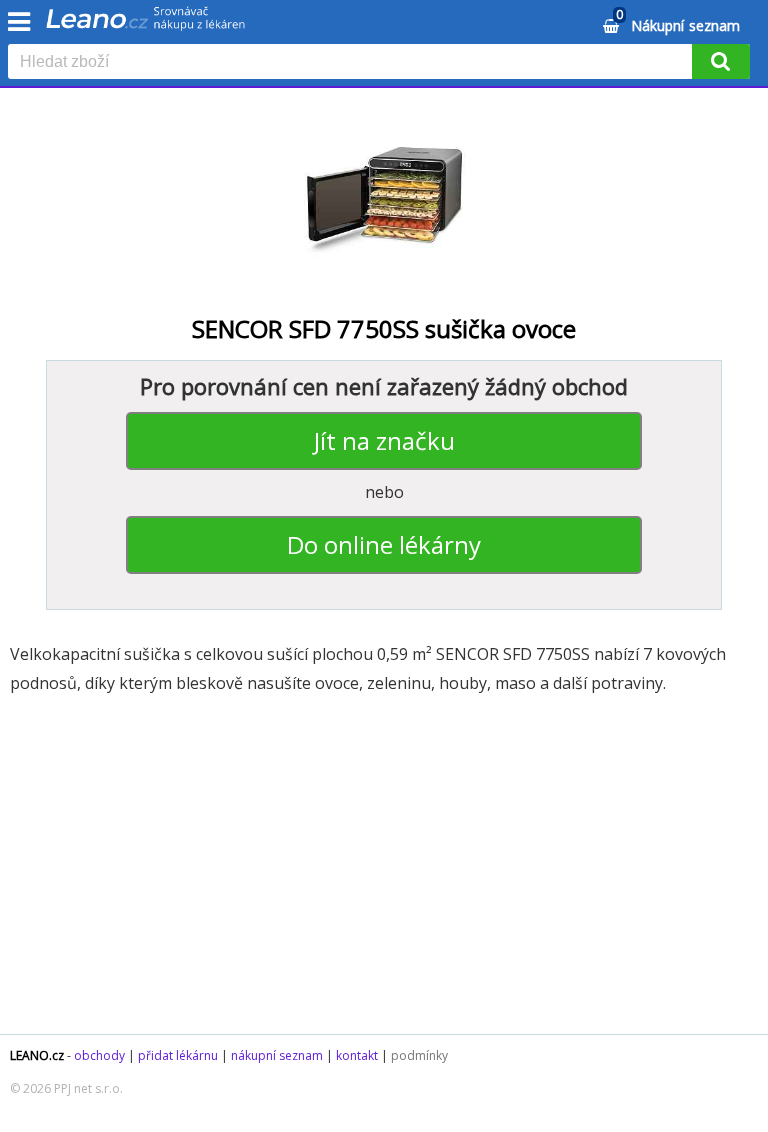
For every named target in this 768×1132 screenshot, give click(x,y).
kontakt (357, 1055)
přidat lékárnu (178, 1055)
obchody (99, 1055)
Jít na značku (384, 440)
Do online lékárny (384, 544)
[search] (354, 63)
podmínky (419, 1055)
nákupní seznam (277, 1055)
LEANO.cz (37, 1055)
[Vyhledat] (721, 61)
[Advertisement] (384, 874)
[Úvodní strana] (146, 25)
